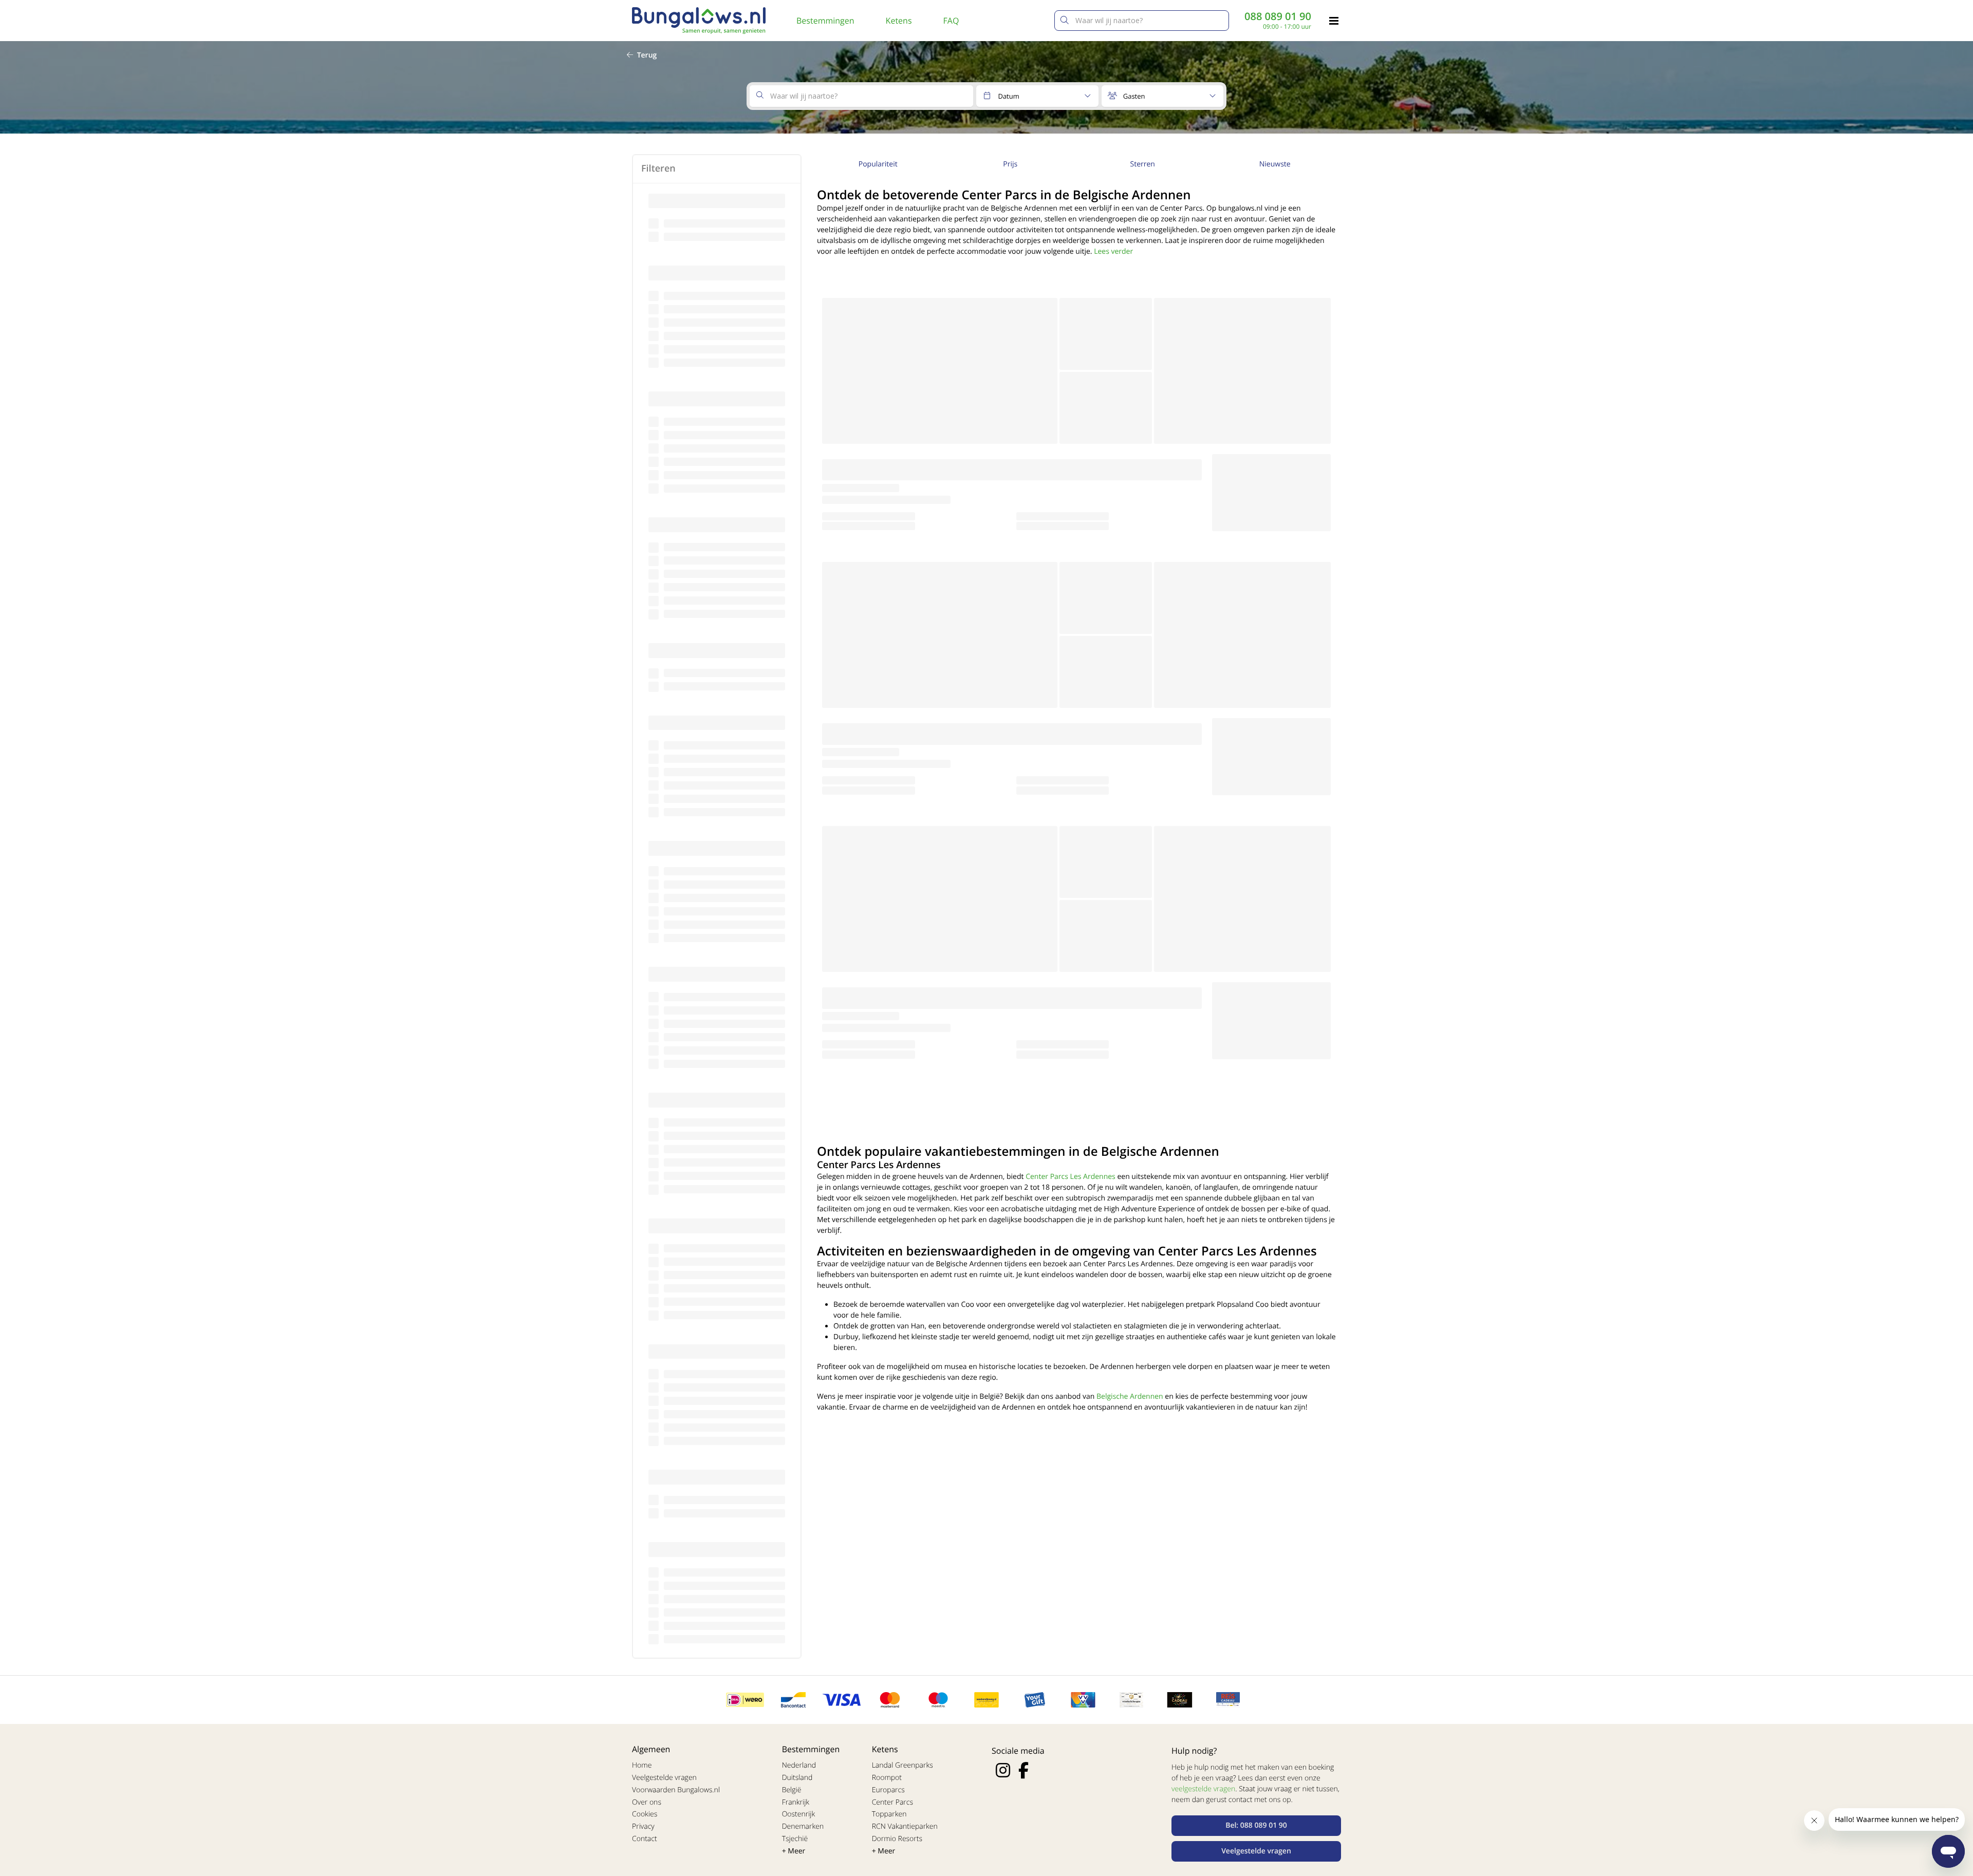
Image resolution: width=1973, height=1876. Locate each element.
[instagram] (1003, 1770)
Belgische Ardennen (1130, 1396)
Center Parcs (892, 1802)
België (792, 1790)
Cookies (645, 1814)
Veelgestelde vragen (664, 1778)
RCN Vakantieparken (905, 1826)
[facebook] (1023, 1770)
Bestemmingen (825, 21)
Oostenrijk (799, 1814)
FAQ (951, 21)
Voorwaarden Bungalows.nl (676, 1790)
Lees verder (1113, 251)
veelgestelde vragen (1203, 1789)
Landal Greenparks (902, 1765)
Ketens (899, 21)
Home (642, 1765)
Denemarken (803, 1826)
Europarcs (888, 1790)
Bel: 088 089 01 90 (1256, 1825)
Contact (645, 1839)
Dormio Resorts (897, 1839)
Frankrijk (796, 1802)
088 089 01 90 (1278, 16)
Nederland (799, 1765)
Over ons (647, 1802)
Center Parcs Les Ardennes (1071, 1177)
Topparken (889, 1814)
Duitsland (797, 1778)
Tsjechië (795, 1839)
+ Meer (794, 1851)
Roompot (887, 1778)
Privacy (643, 1826)
